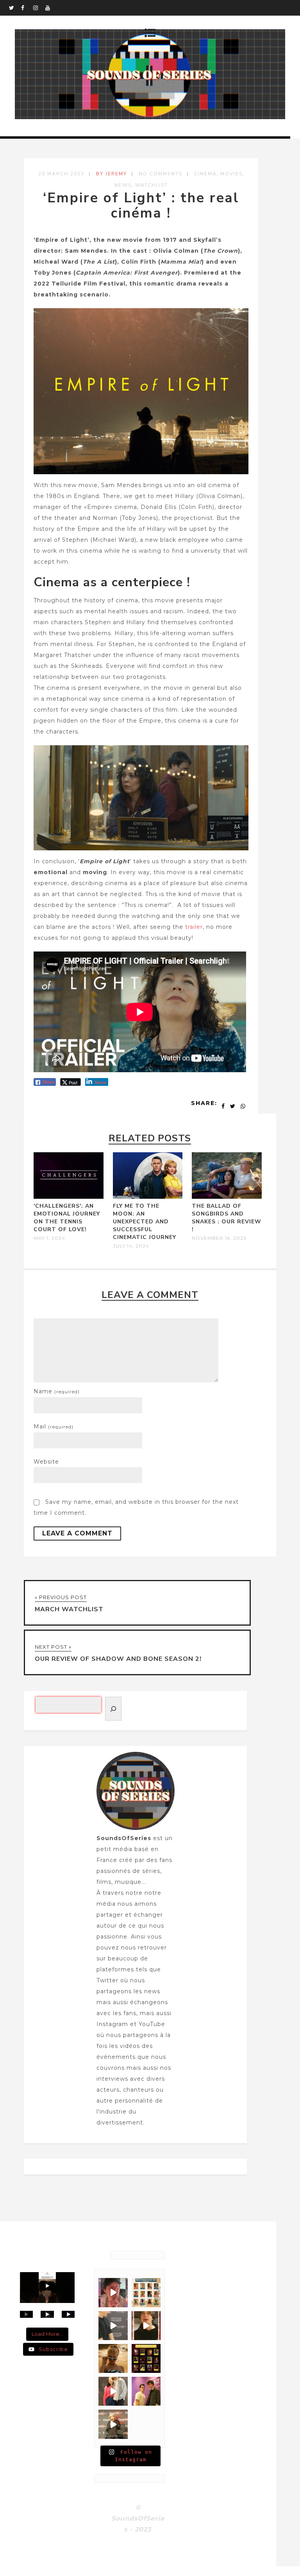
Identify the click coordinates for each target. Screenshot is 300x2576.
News (123, 185)
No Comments (161, 174)
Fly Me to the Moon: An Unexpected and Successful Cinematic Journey (145, 1222)
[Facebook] (27, 8)
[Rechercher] (113, 1709)
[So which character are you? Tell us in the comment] (146, 2358)
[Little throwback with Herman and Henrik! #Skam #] (146, 2391)
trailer (194, 927)
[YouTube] (51, 8)
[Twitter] (15, 8)
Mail (54, 1426)
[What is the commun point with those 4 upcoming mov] (113, 2358)
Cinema (205, 174)
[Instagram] (39, 8)
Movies (231, 174)
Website (46, 1462)
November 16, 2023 (219, 1238)
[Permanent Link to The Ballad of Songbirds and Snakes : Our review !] (227, 1197)
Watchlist (152, 185)
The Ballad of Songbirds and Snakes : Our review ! (227, 1218)
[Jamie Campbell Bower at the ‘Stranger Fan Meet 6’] (113, 2424)
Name (57, 1391)
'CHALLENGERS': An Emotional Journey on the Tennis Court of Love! (67, 1218)
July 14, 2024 (131, 1246)
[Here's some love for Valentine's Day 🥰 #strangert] (113, 2326)
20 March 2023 (61, 174)
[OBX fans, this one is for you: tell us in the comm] (146, 2292)
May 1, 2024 (49, 1238)
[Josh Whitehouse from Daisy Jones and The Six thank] (113, 2292)
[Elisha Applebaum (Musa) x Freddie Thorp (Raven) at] (113, 2391)
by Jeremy (112, 174)
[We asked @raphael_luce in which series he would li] (146, 2326)
